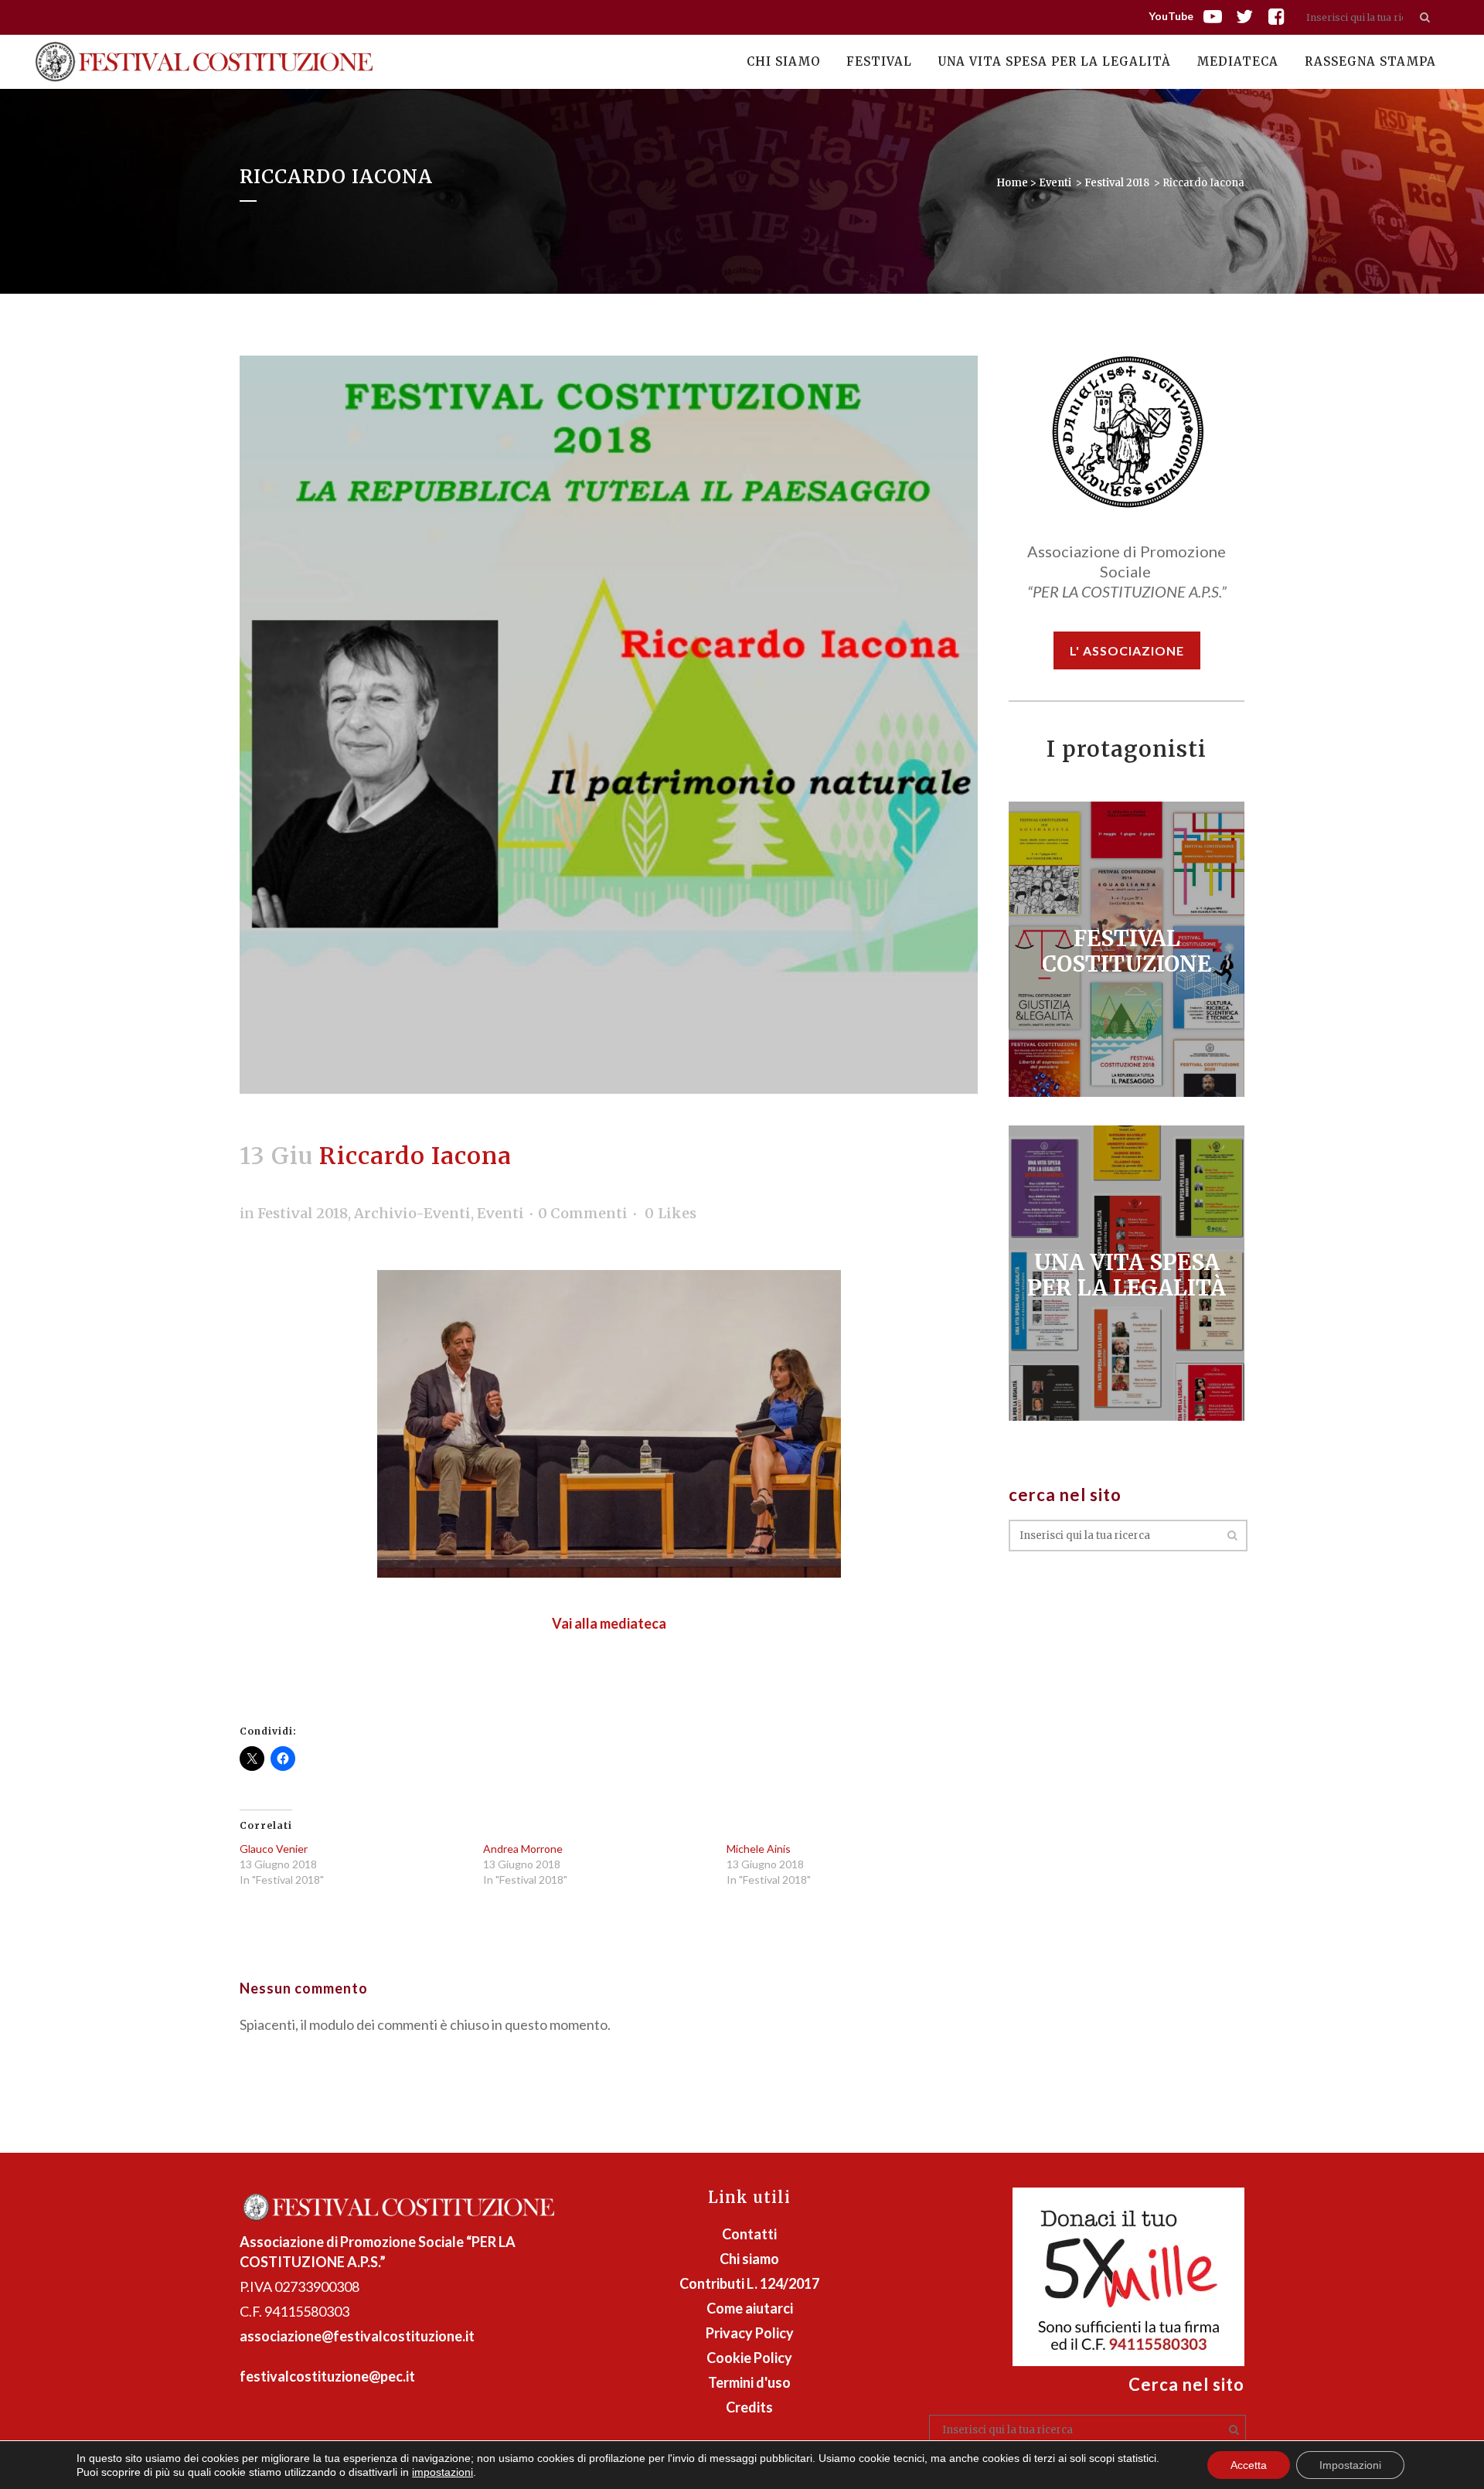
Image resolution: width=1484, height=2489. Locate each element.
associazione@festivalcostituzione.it (357, 2336)
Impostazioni (1350, 2465)
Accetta (1249, 2465)
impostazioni (442, 2472)
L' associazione (1127, 650)
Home (1012, 183)
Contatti (749, 2234)
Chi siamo (749, 2259)
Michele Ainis (759, 1849)
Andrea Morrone (523, 1849)
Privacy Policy (750, 2333)
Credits (749, 2407)
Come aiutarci (750, 2308)
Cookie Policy (749, 2358)
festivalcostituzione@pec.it (327, 2376)
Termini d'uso (749, 2382)
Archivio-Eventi (412, 1213)
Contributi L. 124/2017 (749, 2283)
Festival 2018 (1117, 183)
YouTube (1171, 16)
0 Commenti (583, 1213)
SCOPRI (1127, 943)
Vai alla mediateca (609, 1623)
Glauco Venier (274, 1849)
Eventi (1055, 183)
